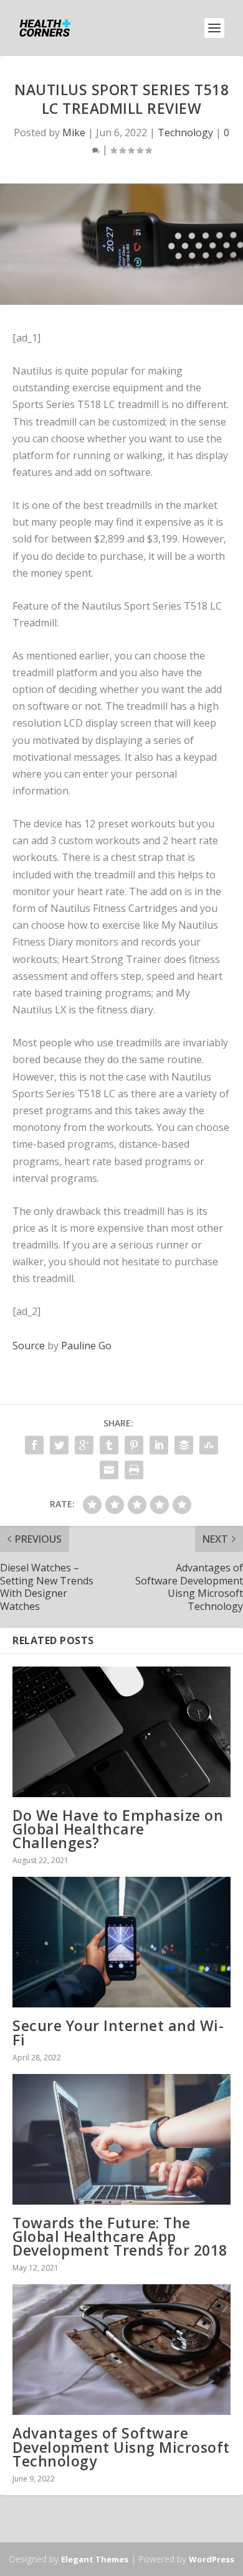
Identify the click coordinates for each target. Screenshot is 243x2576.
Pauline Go (86, 1346)
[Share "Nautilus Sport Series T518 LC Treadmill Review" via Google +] (84, 1445)
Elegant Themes (95, 2559)
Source (29, 1346)
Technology (185, 133)
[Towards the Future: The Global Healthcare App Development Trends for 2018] (121, 2139)
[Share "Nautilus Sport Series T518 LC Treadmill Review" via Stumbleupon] (209, 1445)
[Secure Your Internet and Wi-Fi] (121, 1942)
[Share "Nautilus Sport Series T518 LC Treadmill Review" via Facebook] (34, 1445)
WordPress (212, 2559)
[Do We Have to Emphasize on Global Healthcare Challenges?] (121, 1732)
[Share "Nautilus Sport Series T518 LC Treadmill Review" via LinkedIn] (159, 1445)
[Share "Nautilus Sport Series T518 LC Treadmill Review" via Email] (109, 1470)
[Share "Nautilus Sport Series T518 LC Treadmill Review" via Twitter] (59, 1445)
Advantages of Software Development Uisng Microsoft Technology (121, 2447)
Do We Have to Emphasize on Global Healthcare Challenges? (118, 1829)
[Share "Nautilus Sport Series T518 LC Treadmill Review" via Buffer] (184, 1445)
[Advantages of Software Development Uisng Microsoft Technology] (121, 2350)
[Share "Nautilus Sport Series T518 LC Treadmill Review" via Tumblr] (109, 1445)
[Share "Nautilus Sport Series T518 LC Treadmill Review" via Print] (134, 1470)
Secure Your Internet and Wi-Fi (118, 2032)
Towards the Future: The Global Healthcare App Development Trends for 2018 (120, 2236)
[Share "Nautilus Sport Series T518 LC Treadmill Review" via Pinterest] (134, 1445)
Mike (74, 133)
